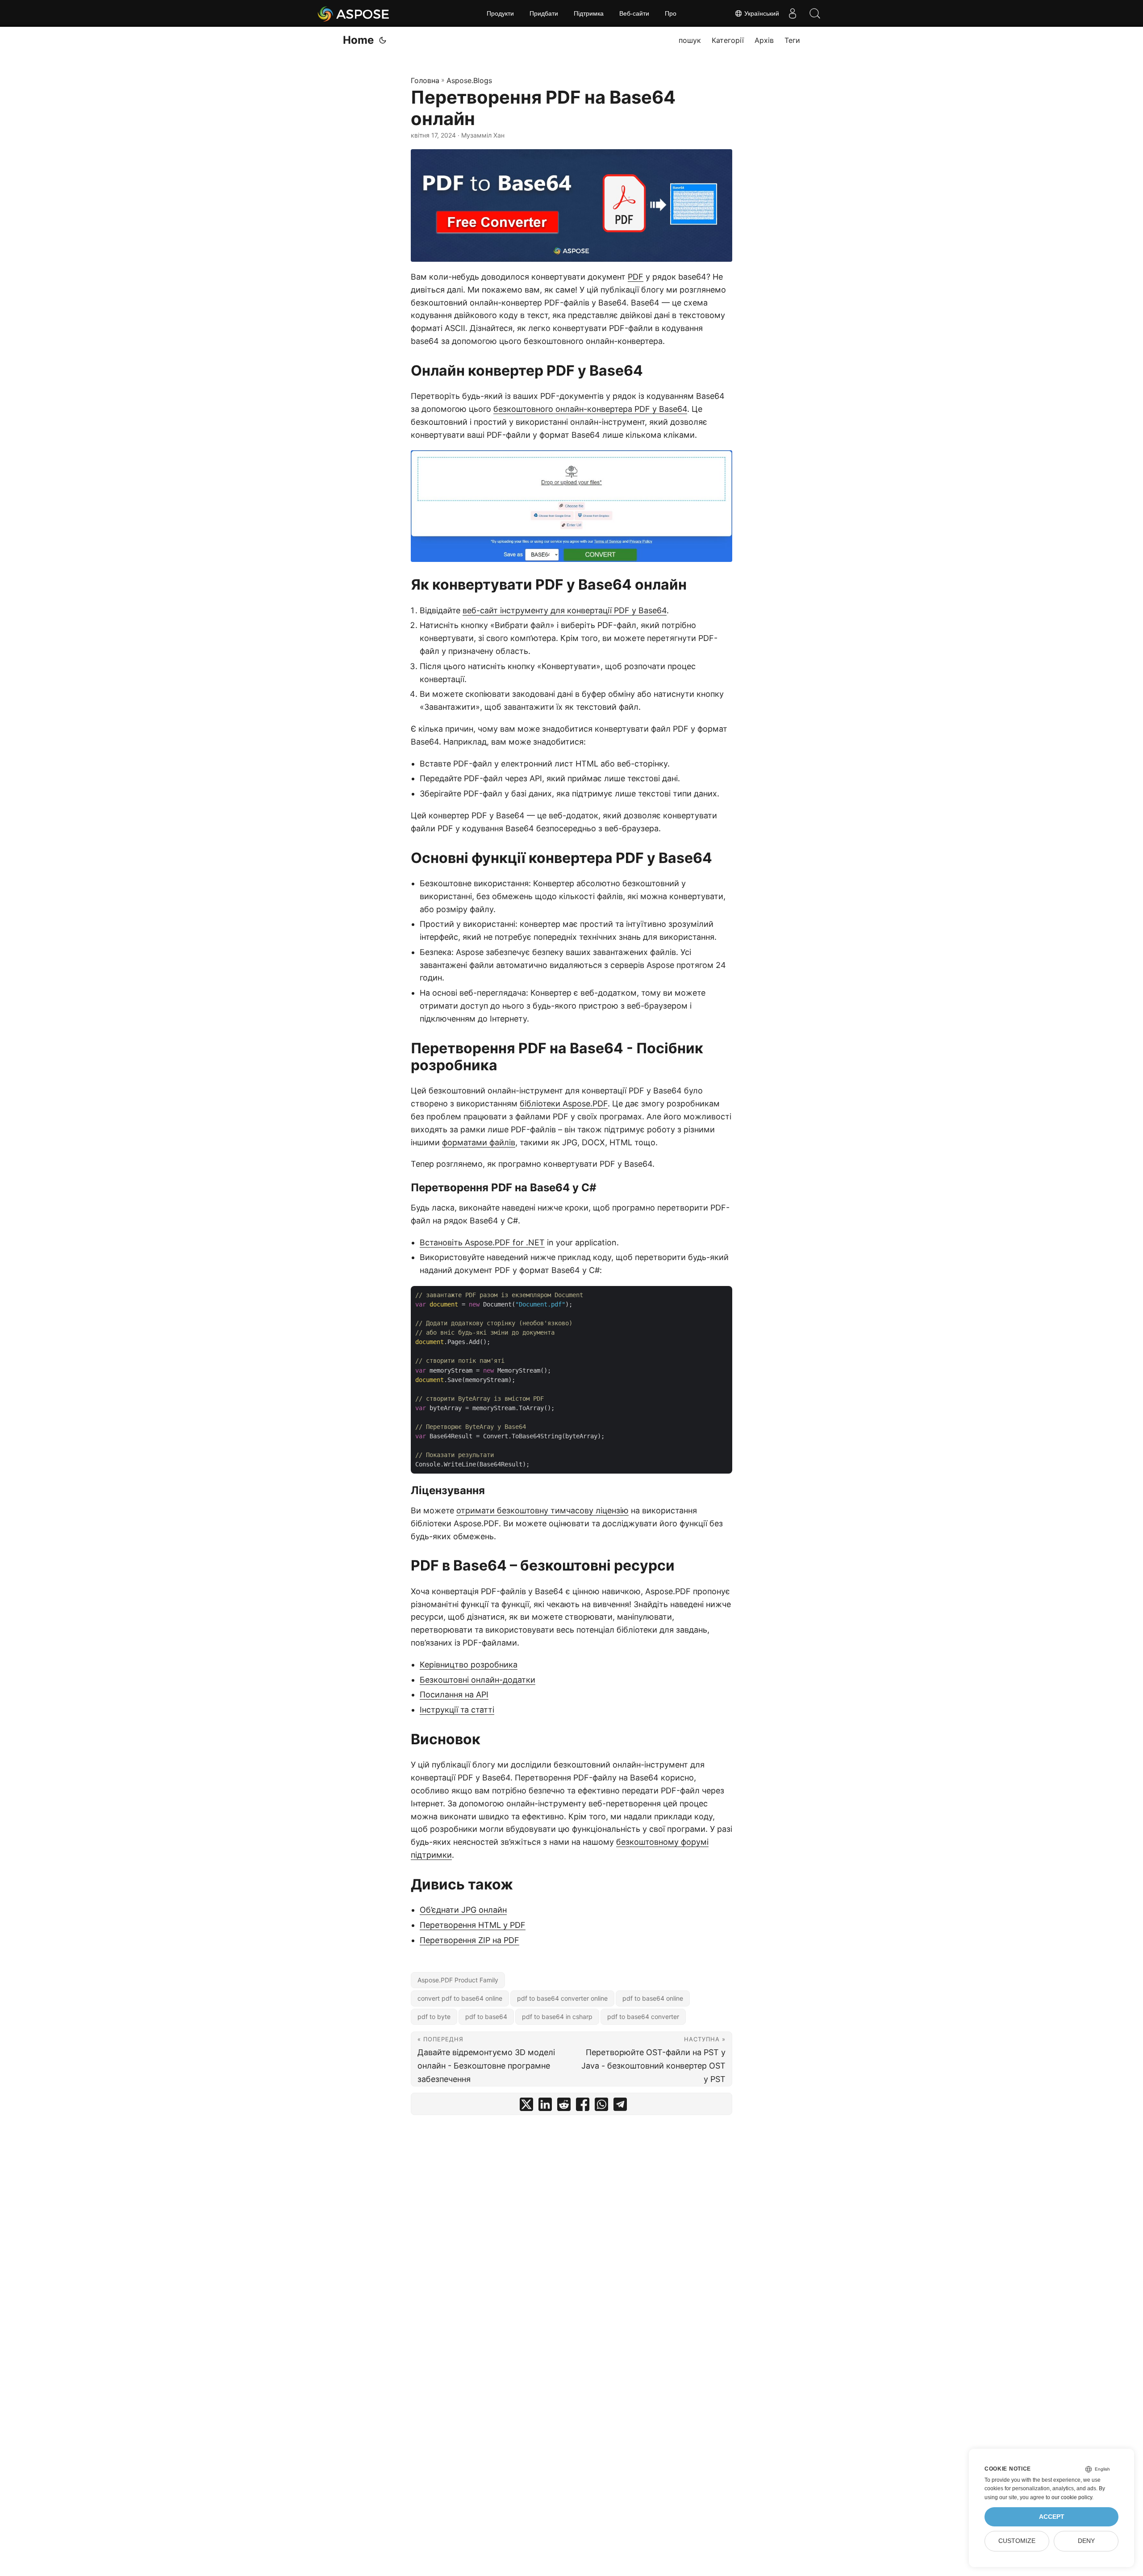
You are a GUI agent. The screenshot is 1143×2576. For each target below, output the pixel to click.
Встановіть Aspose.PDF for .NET (482, 1242)
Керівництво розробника (469, 1665)
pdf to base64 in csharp (557, 2017)
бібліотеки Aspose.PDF (564, 1104)
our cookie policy (1072, 2497)
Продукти (500, 13)
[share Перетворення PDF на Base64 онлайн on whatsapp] (601, 2106)
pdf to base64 (486, 2017)
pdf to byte (434, 2017)
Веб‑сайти (634, 13)
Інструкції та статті (457, 1710)
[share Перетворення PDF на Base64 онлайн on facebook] (583, 2106)
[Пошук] (815, 13)
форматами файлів (479, 1142)
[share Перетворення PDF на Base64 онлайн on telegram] (620, 2106)
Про (671, 13)
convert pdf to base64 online (460, 1998)
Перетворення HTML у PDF (473, 1925)
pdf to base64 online (653, 1998)
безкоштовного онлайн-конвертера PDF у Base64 (590, 409)
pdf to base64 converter (643, 2017)
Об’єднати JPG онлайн (463, 1910)
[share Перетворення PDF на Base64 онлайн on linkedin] (545, 2106)
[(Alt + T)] (383, 40)
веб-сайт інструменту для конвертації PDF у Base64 (565, 610)
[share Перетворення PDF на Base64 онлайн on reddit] (564, 2106)
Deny (1086, 2541)
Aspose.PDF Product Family (458, 1980)
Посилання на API (454, 1694)
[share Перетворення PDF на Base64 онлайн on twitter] (526, 2106)
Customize (1017, 2541)
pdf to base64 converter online (562, 1998)
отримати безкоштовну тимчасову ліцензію (542, 1510)
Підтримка (589, 13)
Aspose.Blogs (469, 80)
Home (358, 40)
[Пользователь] (793, 13)
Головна (425, 80)
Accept (1052, 2517)
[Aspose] (354, 13)
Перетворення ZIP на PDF (469, 1940)
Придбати (544, 13)
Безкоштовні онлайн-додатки (478, 1680)
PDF (636, 277)
